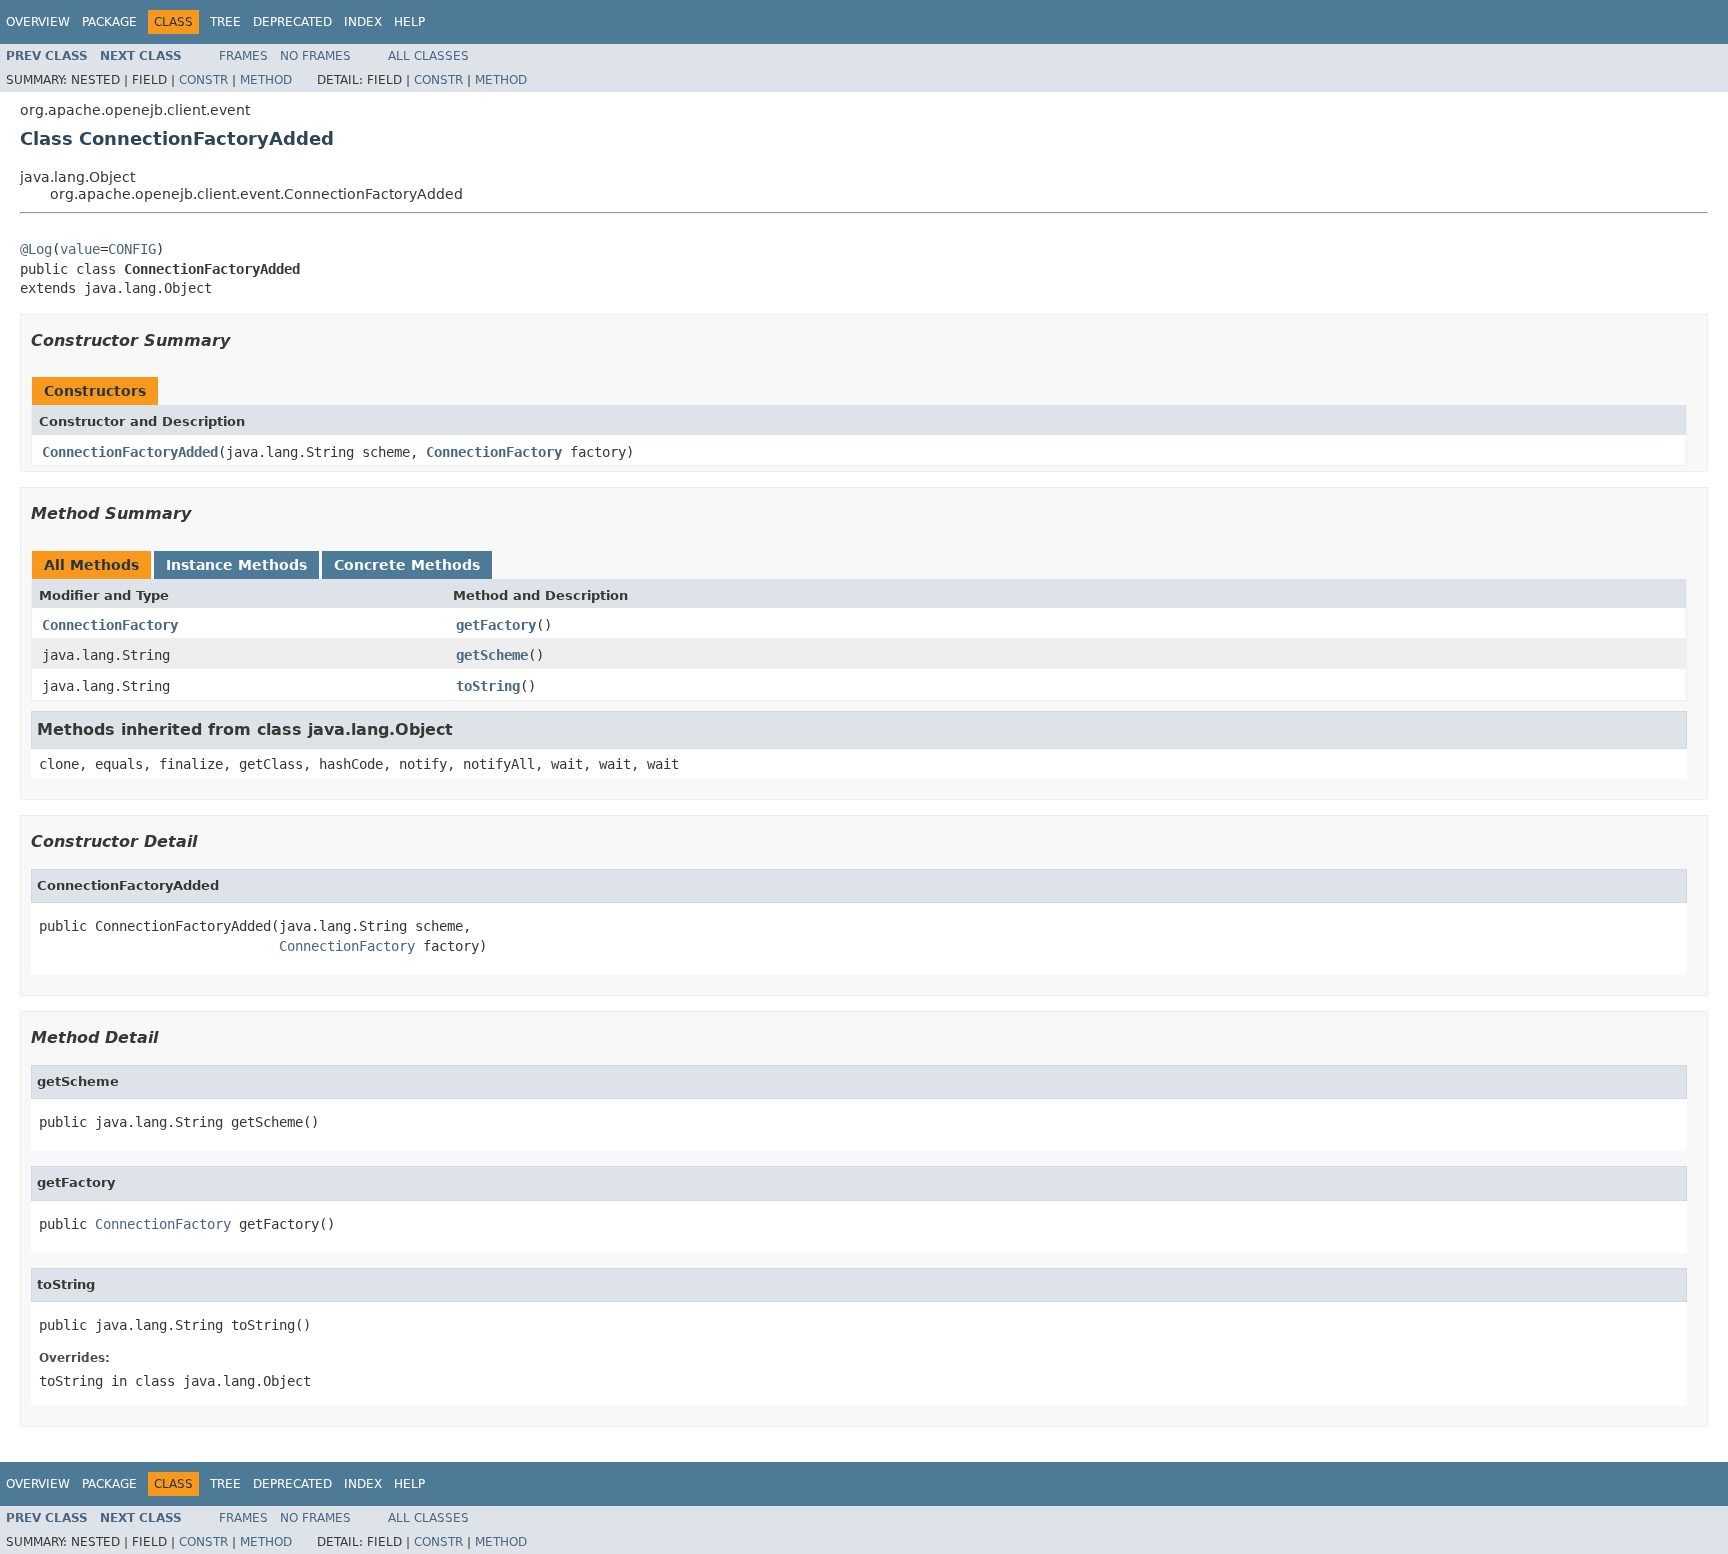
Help (409, 22)
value (80, 249)
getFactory (496, 625)
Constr (203, 80)
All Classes (428, 56)
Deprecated (292, 22)
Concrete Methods (407, 565)
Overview (38, 22)
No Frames (315, 56)
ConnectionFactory (494, 452)
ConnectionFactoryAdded (130, 452)
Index (363, 22)
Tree (225, 22)
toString (488, 686)
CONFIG (132, 249)
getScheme (492, 655)
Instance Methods (236, 565)
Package (109, 22)
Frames (243, 56)
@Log (36, 249)
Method (266, 80)
